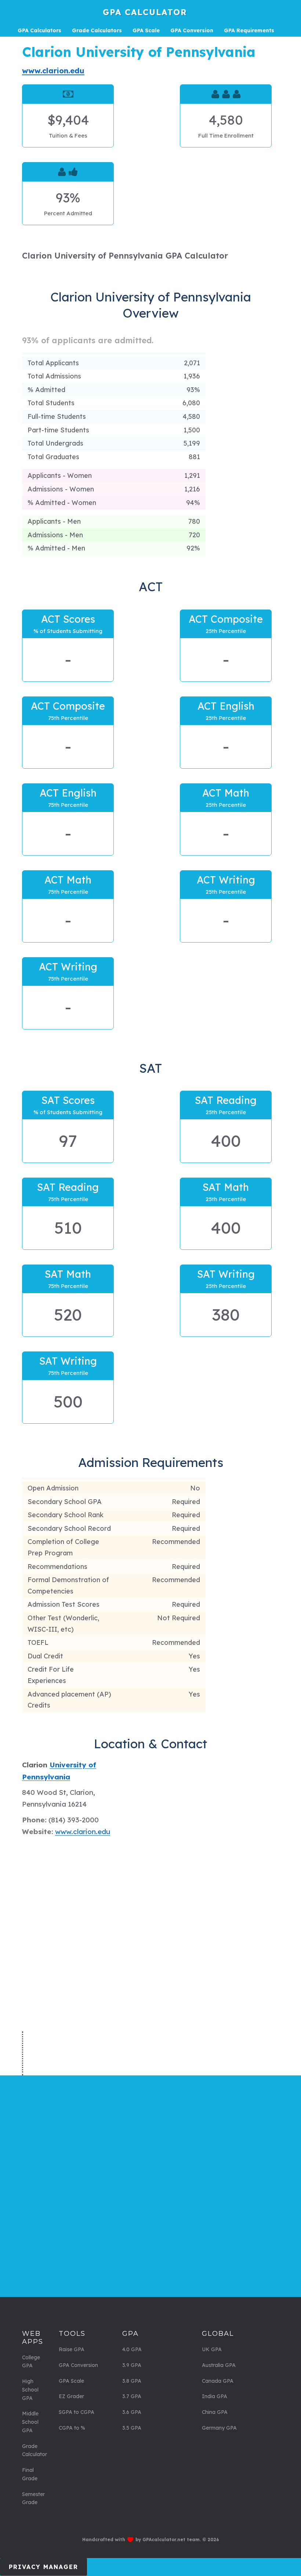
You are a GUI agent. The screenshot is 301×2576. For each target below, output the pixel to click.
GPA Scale (71, 2381)
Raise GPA (72, 2349)
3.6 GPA (132, 2412)
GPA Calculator (145, 12)
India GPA (215, 2396)
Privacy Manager (43, 2567)
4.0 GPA (132, 2349)
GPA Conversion (78, 2365)
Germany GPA (219, 2428)
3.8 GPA (132, 2381)
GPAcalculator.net (164, 2540)
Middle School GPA (30, 2422)
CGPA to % (72, 2428)
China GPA (215, 2412)
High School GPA (30, 2390)
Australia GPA (219, 2365)
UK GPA (212, 2349)
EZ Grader (71, 2396)
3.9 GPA (132, 2365)
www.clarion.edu (53, 71)
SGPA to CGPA (77, 2412)
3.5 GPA (132, 2428)
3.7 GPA (132, 2396)
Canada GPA (218, 2381)
